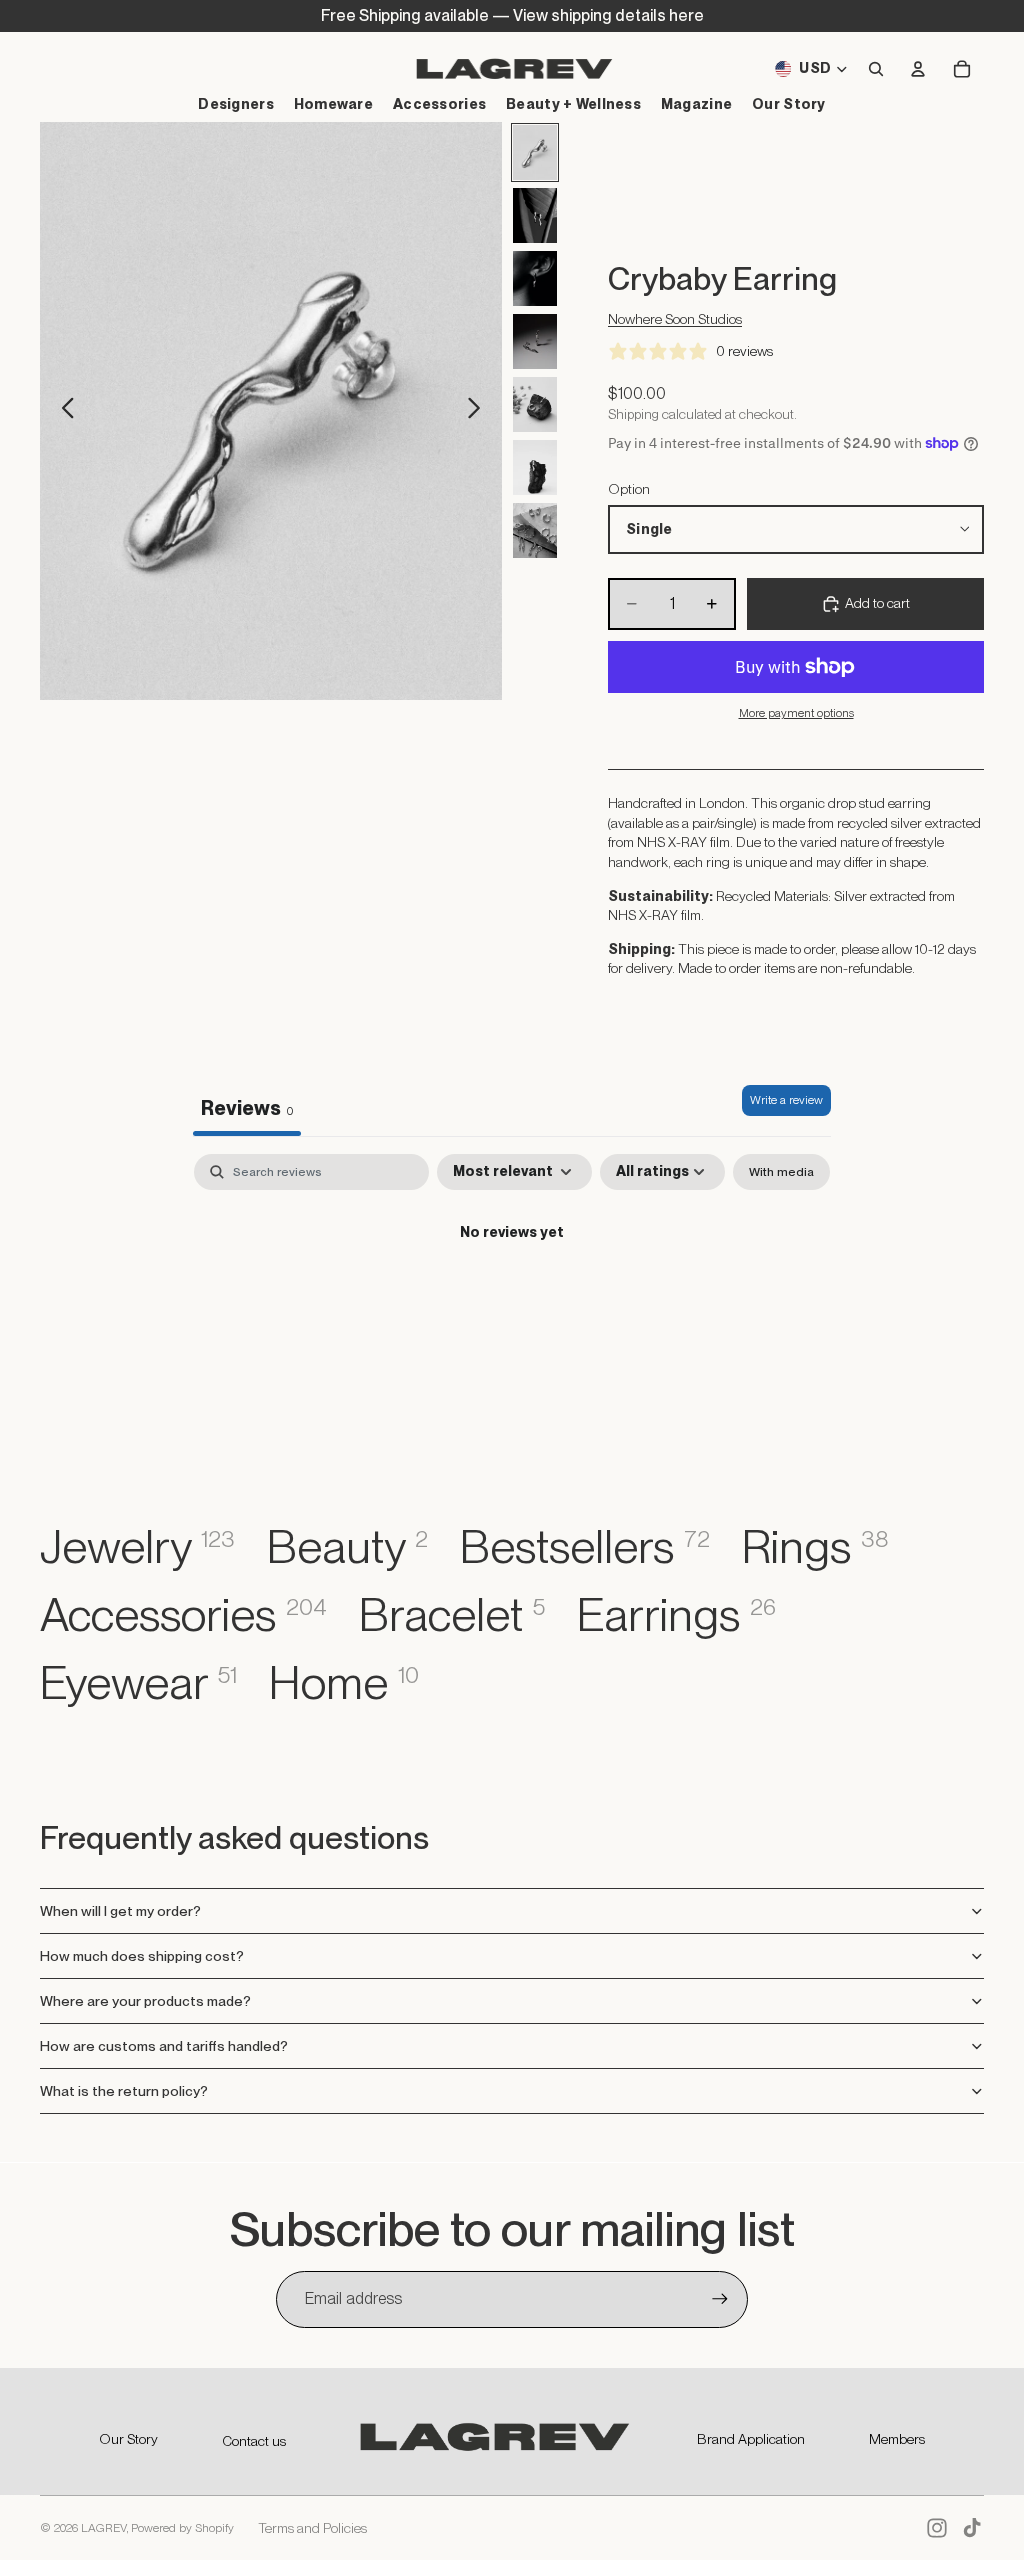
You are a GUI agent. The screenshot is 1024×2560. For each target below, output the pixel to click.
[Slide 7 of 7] (535, 530)
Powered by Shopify (182, 2528)
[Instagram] (937, 2528)
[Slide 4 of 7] (535, 341)
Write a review (786, 1100)
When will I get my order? (120, 1911)
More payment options (796, 713)
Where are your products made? (145, 2001)
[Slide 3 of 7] (535, 278)
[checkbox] (781, 1172)
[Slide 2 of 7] (535, 215)
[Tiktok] (972, 2528)
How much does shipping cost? (142, 1956)
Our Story (128, 2439)
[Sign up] (720, 2299)
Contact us (254, 2441)
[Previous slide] (62, 411)
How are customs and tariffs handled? (164, 2046)
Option (629, 489)
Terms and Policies (312, 2528)
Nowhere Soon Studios (675, 319)
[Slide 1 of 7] (535, 152)
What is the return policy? (124, 2091)
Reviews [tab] (247, 1108)
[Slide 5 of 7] (535, 404)
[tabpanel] (512, 1300)
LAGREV (103, 2528)
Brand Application (751, 2439)
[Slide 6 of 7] (535, 467)
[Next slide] (479, 411)
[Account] (918, 69)
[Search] (876, 69)
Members (897, 2439)
